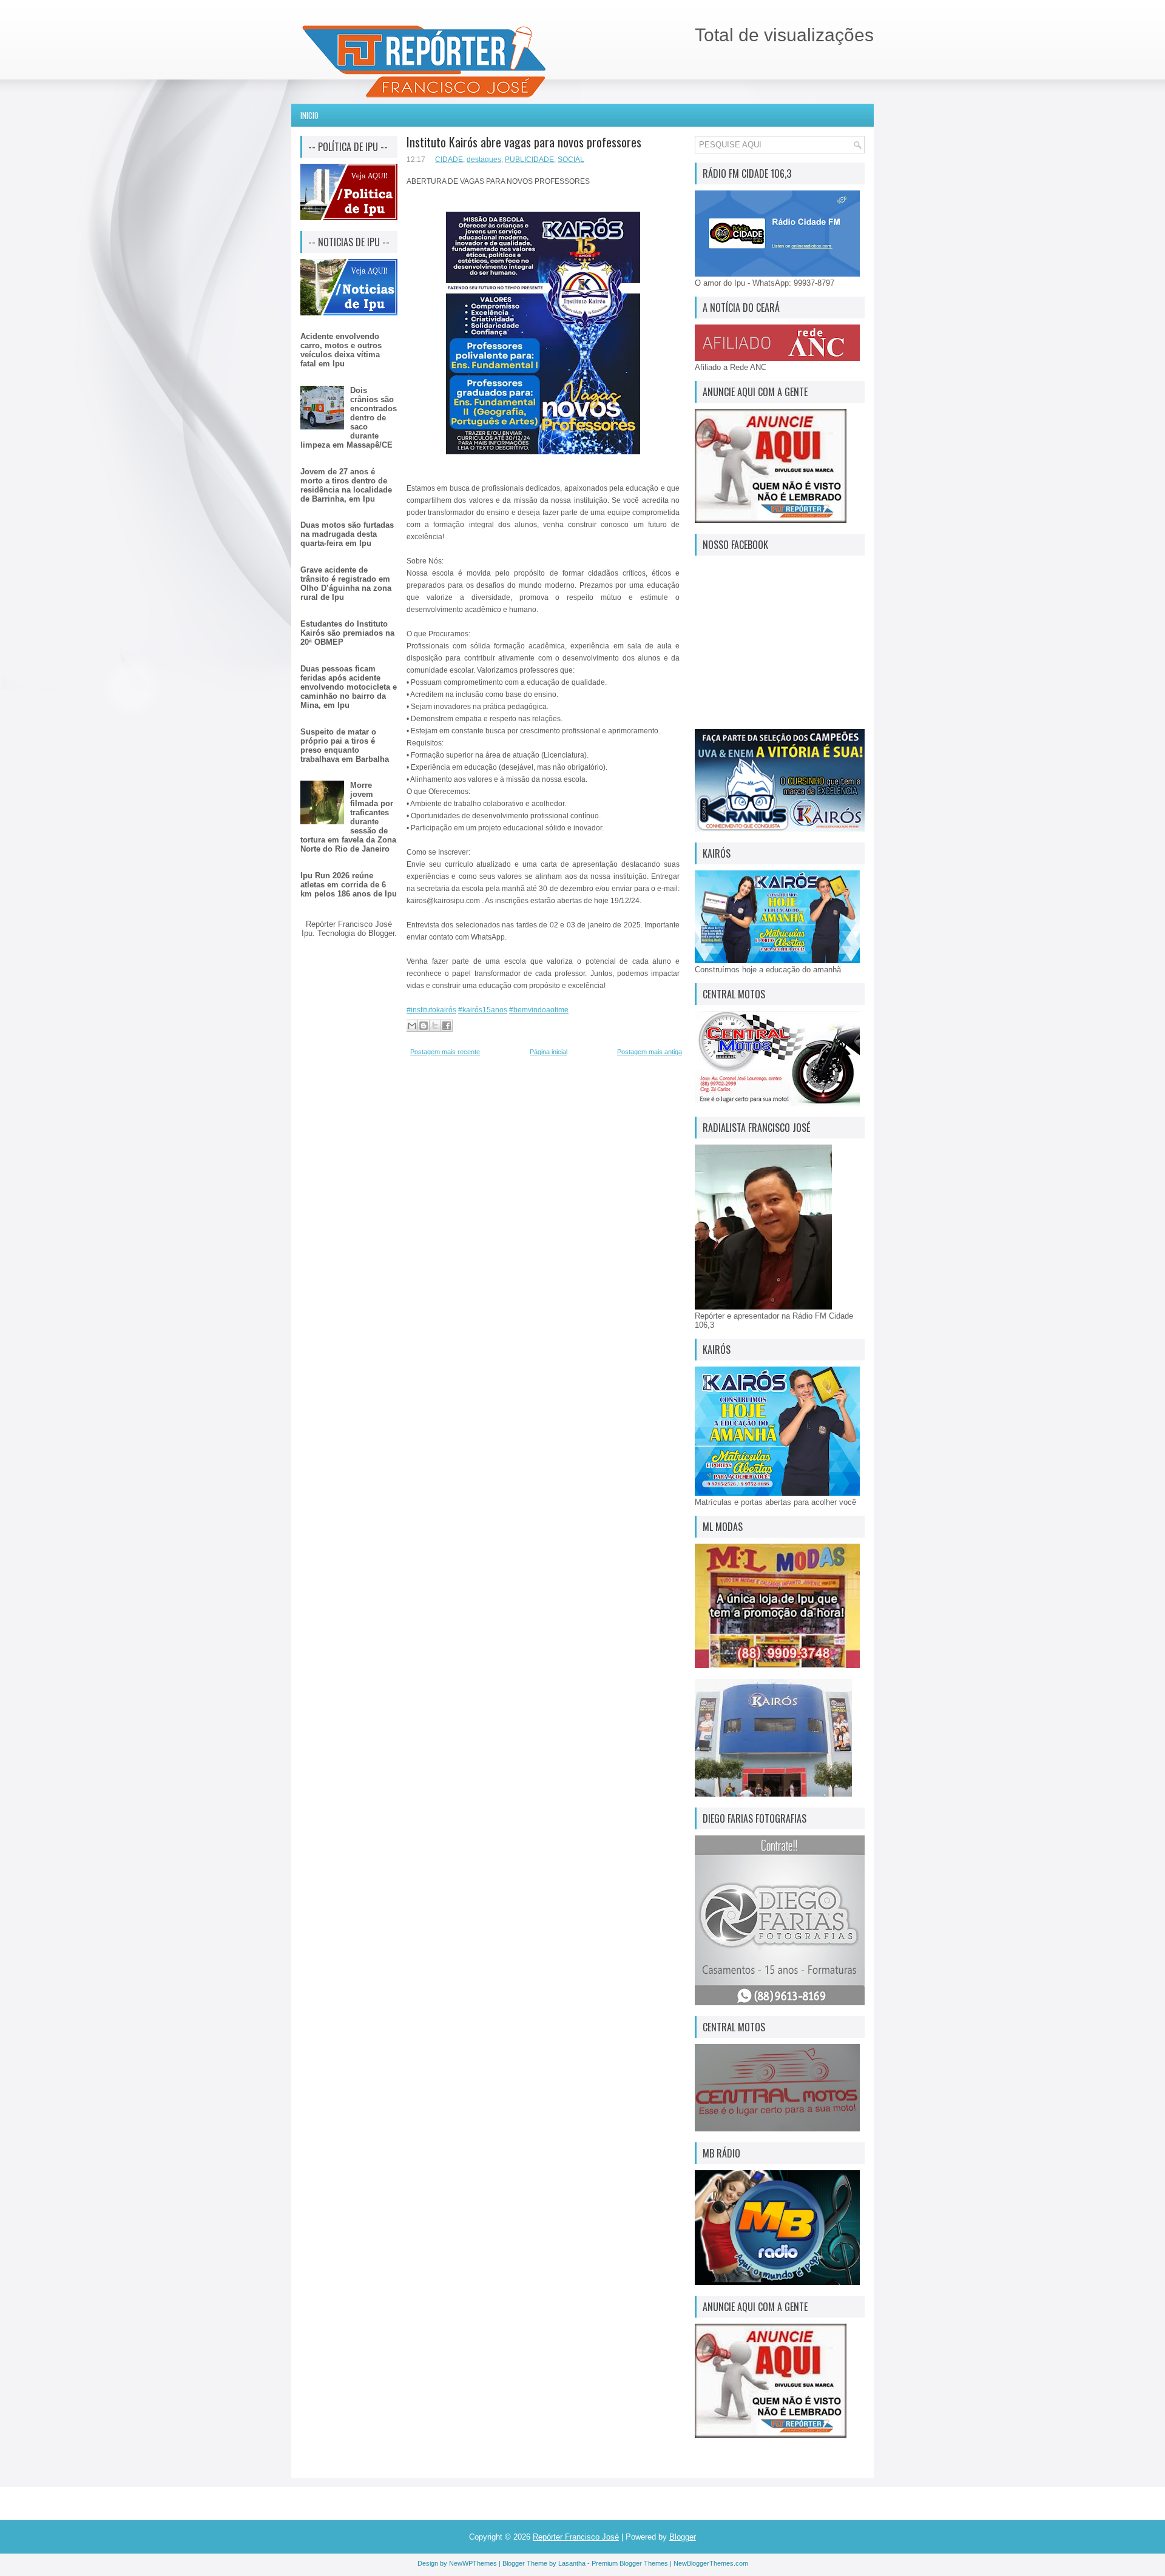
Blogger (381, 933)
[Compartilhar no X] (435, 1026)
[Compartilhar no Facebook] (447, 1026)
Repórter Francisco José (576, 2537)
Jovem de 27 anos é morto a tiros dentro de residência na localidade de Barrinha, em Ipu (346, 485)
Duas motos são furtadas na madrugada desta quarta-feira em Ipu (347, 534)
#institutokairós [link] (431, 1010)
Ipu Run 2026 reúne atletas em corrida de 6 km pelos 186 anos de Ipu (349, 885)
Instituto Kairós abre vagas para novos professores (524, 142)
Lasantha (572, 2563)
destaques (484, 160)
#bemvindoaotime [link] (539, 1010)
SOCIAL (571, 160)
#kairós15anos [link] (483, 1010)
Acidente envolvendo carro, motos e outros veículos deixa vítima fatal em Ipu (341, 350)
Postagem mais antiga (650, 1052)
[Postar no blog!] (424, 1026)
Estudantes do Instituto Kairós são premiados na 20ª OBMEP (347, 633)
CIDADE (449, 160)
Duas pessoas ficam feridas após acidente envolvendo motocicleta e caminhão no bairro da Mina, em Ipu (349, 687)
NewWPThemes (473, 2563)
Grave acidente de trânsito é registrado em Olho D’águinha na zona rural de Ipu (346, 583)
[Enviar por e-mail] (412, 1026)
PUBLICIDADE (529, 160)
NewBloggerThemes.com (711, 2563)
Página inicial (549, 1052)
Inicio (309, 115)
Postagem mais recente (445, 1052)
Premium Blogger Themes (630, 2563)
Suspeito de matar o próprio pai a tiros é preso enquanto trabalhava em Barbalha (345, 745)
